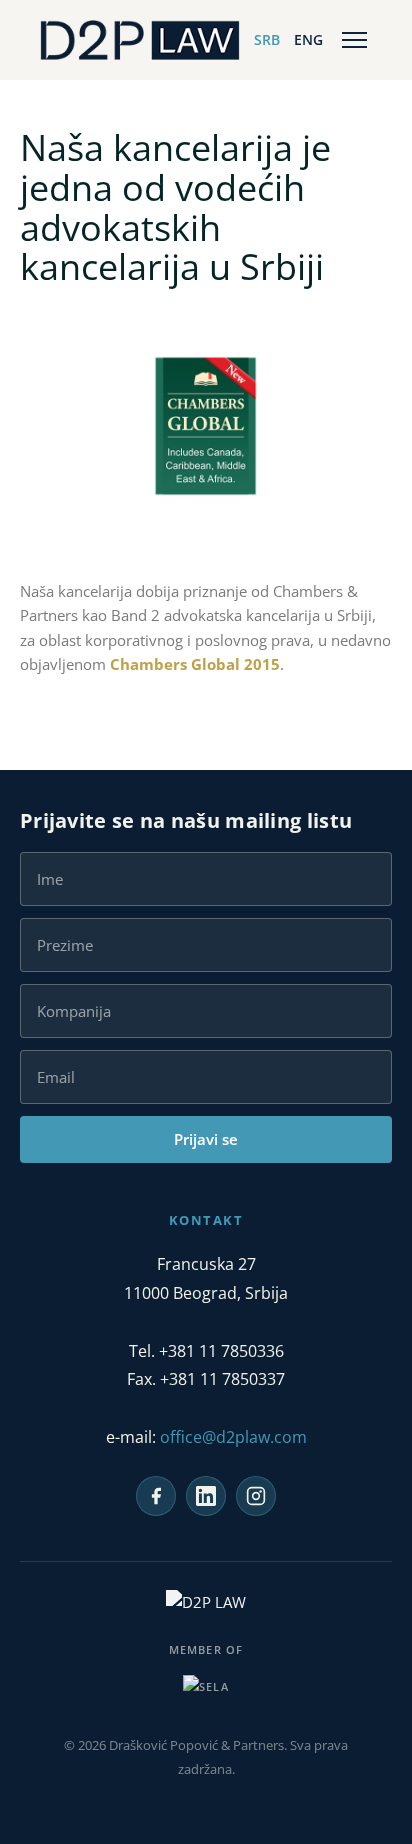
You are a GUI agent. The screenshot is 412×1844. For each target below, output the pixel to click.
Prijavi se (206, 1139)
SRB (267, 39)
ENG (308, 39)
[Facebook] (156, 1496)
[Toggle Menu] (354, 40)
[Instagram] (256, 1496)
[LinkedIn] (206, 1496)
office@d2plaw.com (233, 1437)
